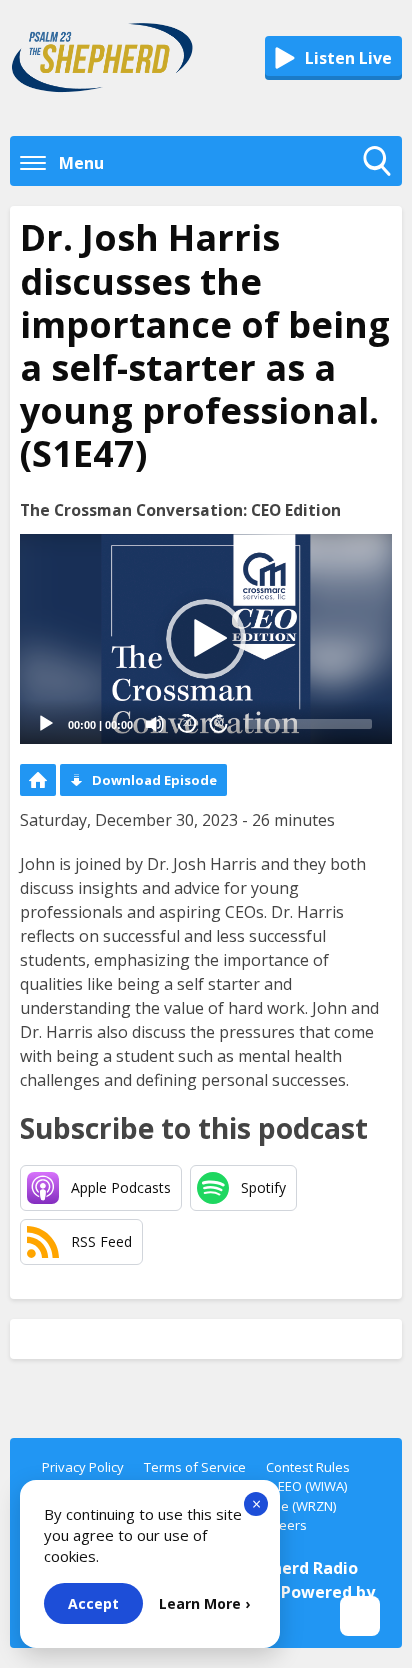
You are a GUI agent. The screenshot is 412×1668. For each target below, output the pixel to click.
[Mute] (155, 724)
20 (187, 723)
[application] (206, 638)
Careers (282, 1525)
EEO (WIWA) (312, 1486)
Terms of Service (195, 1467)
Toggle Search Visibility (382, 181)
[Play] (46, 724)
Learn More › (204, 1603)
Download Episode (154, 780)
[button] (206, 639)
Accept (93, 1603)
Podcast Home (38, 780)
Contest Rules (308, 1467)
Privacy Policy (83, 1467)
